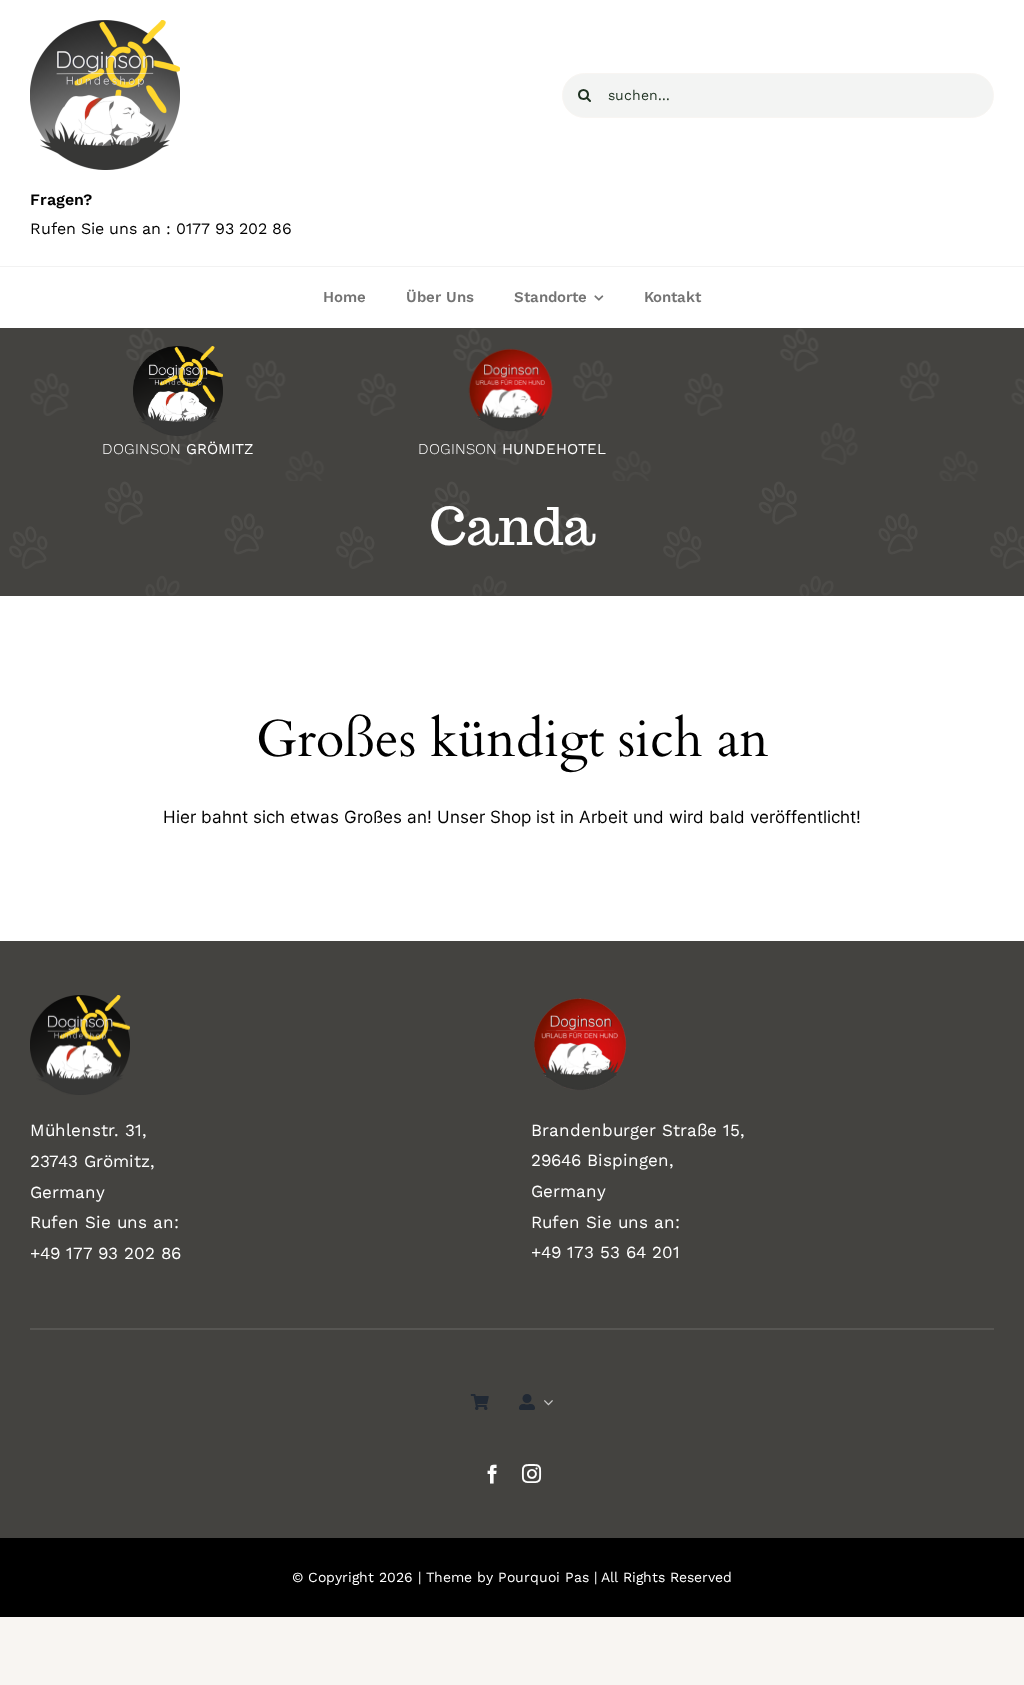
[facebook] (492, 1473)
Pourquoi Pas (543, 1577)
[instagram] (531, 1473)
